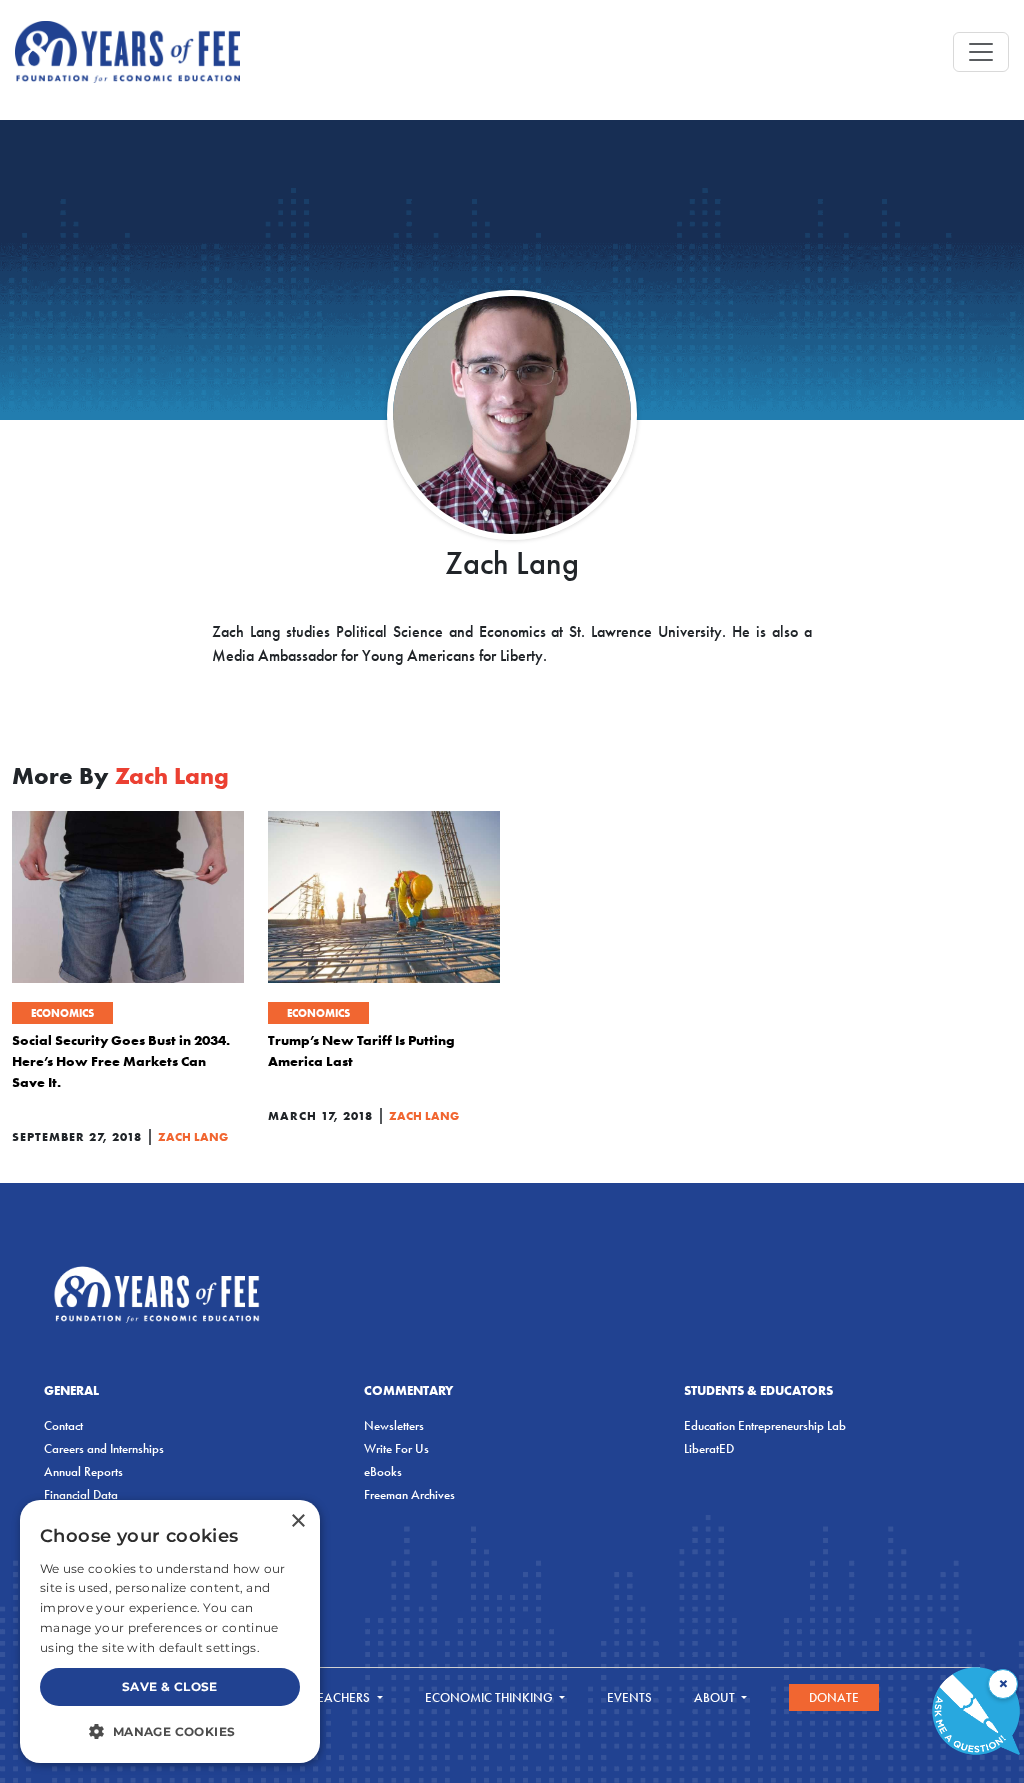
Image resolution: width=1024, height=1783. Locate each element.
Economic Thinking (490, 1697)
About (716, 1697)
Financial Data (81, 1494)
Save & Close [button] (170, 1686)
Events (629, 1697)
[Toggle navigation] (981, 52)
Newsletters (394, 1425)
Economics (62, 1013)
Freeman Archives (409, 1494)
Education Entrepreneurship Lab (765, 1425)
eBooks (383, 1471)
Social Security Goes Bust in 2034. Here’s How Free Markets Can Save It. (121, 1061)
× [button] (297, 1521)
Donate (834, 1697)
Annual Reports (83, 1471)
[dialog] (170, 1631)
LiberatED (709, 1448)
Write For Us (396, 1448)
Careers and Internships (104, 1448)
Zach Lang (193, 1136)
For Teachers (329, 1697)
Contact (63, 1425)
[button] (170, 1731)
